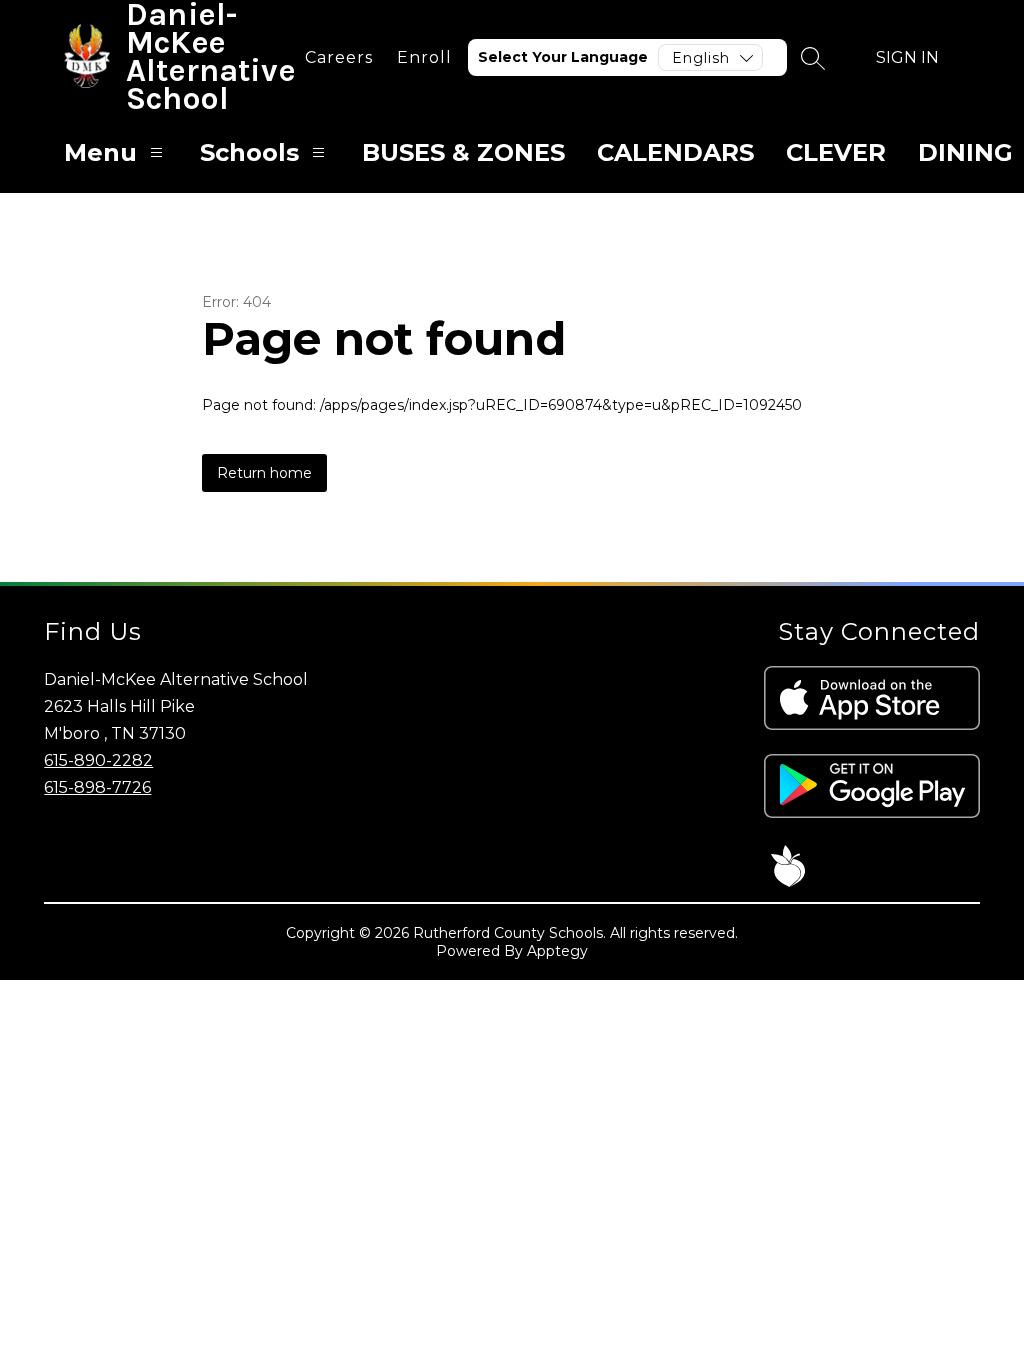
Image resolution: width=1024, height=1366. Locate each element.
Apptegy (557, 951)
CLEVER (836, 152)
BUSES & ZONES (463, 152)
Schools (249, 152)
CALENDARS (675, 152)
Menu (100, 152)
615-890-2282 (98, 760)
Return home (264, 473)
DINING (965, 152)
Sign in (907, 57)
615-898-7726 (97, 787)
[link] (339, 57)
